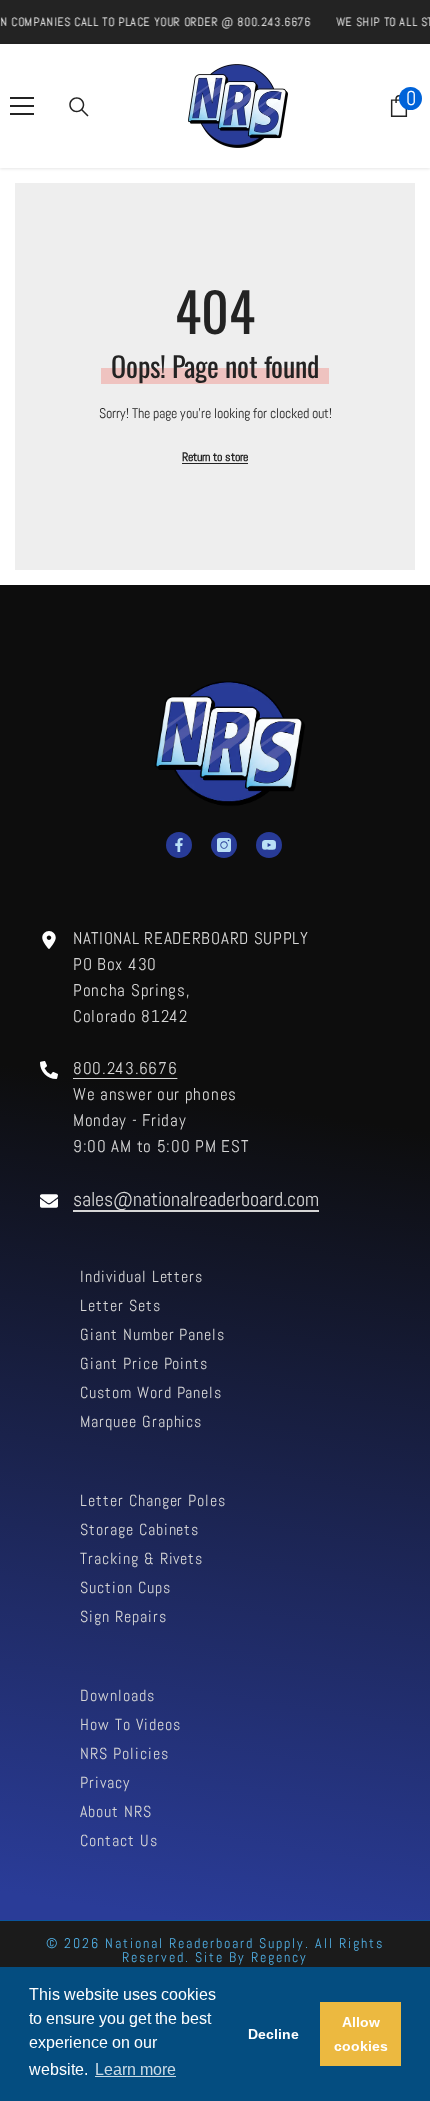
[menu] (22, 106)
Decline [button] (273, 2034)
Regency (279, 1957)
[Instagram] (224, 845)
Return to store (215, 457)
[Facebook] (179, 845)
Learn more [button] (135, 2069)
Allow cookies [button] (361, 2034)
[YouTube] (269, 845)
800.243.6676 (125, 1068)
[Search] (79, 107)
